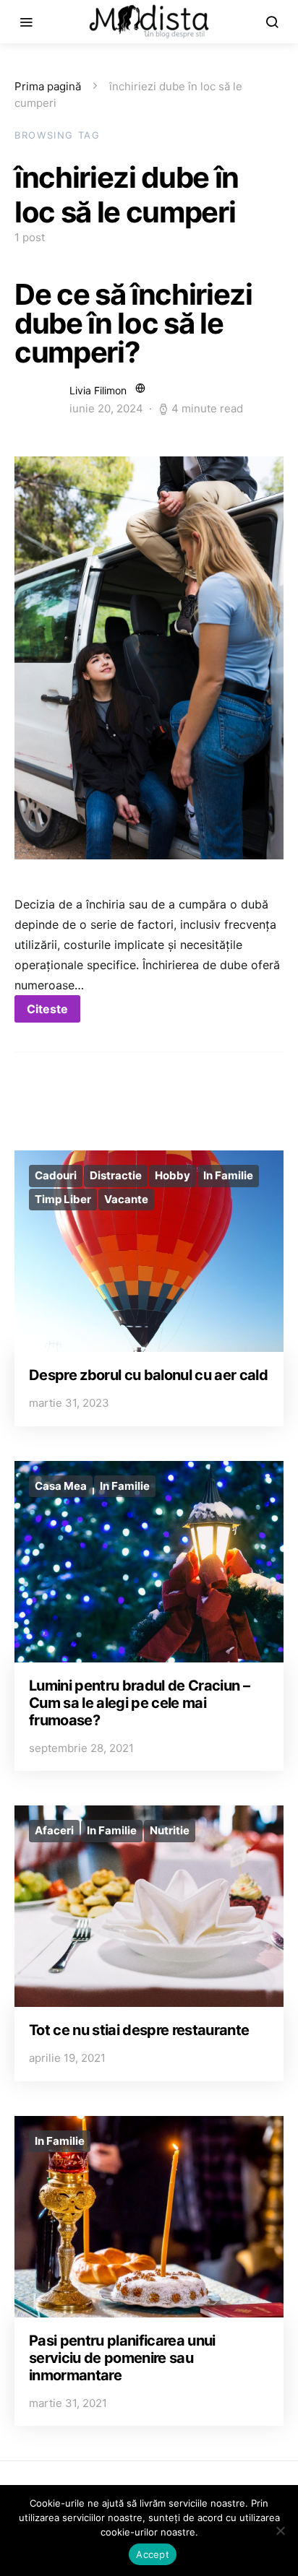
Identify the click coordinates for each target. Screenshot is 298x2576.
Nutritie (170, 1830)
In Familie (228, 1175)
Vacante (126, 1199)
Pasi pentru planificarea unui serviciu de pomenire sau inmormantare (122, 2358)
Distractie (116, 1175)
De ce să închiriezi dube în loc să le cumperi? (133, 323)
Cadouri (56, 1175)
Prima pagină (48, 86)
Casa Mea (61, 1486)
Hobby (173, 1175)
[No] (280, 2531)
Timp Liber (63, 1199)
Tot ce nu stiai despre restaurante (139, 2030)
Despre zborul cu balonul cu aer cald (148, 1375)
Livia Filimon (98, 390)
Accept (153, 2554)
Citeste (47, 1009)
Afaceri (54, 1830)
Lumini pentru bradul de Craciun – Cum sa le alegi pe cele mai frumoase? (139, 1703)
